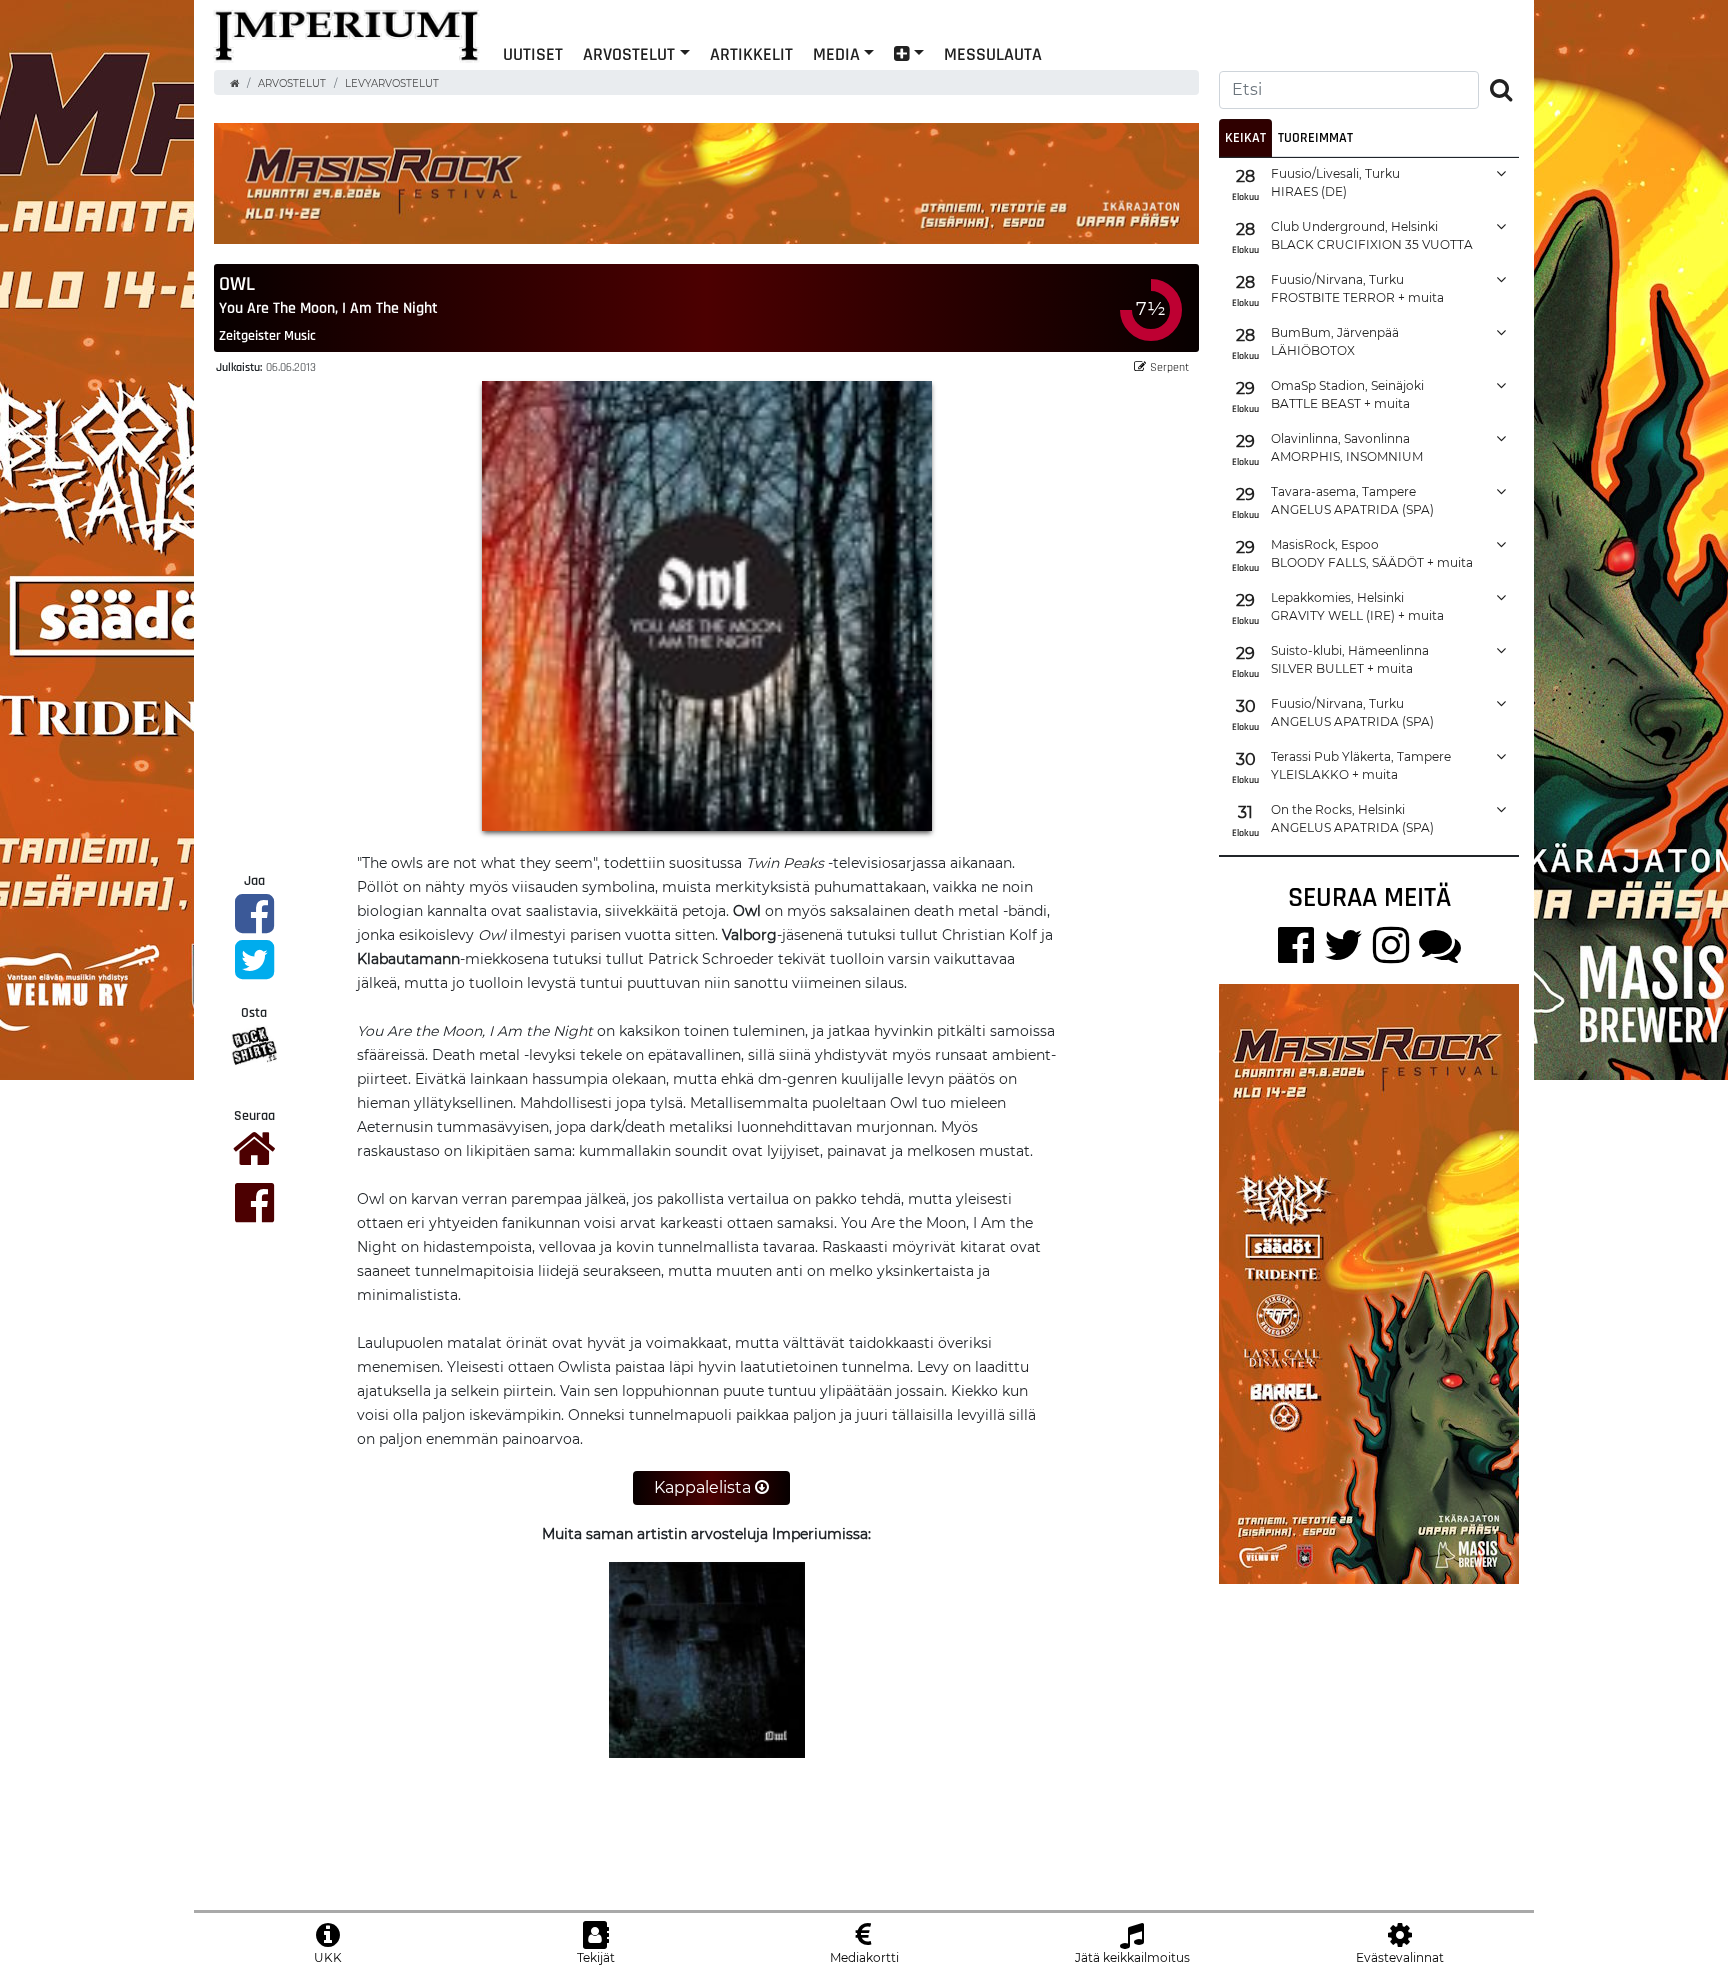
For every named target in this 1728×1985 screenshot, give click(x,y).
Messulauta (993, 53)
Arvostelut (629, 53)
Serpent (1169, 366)
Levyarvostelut (392, 83)
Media (836, 53)
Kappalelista (704, 1487)
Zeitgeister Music (267, 335)
